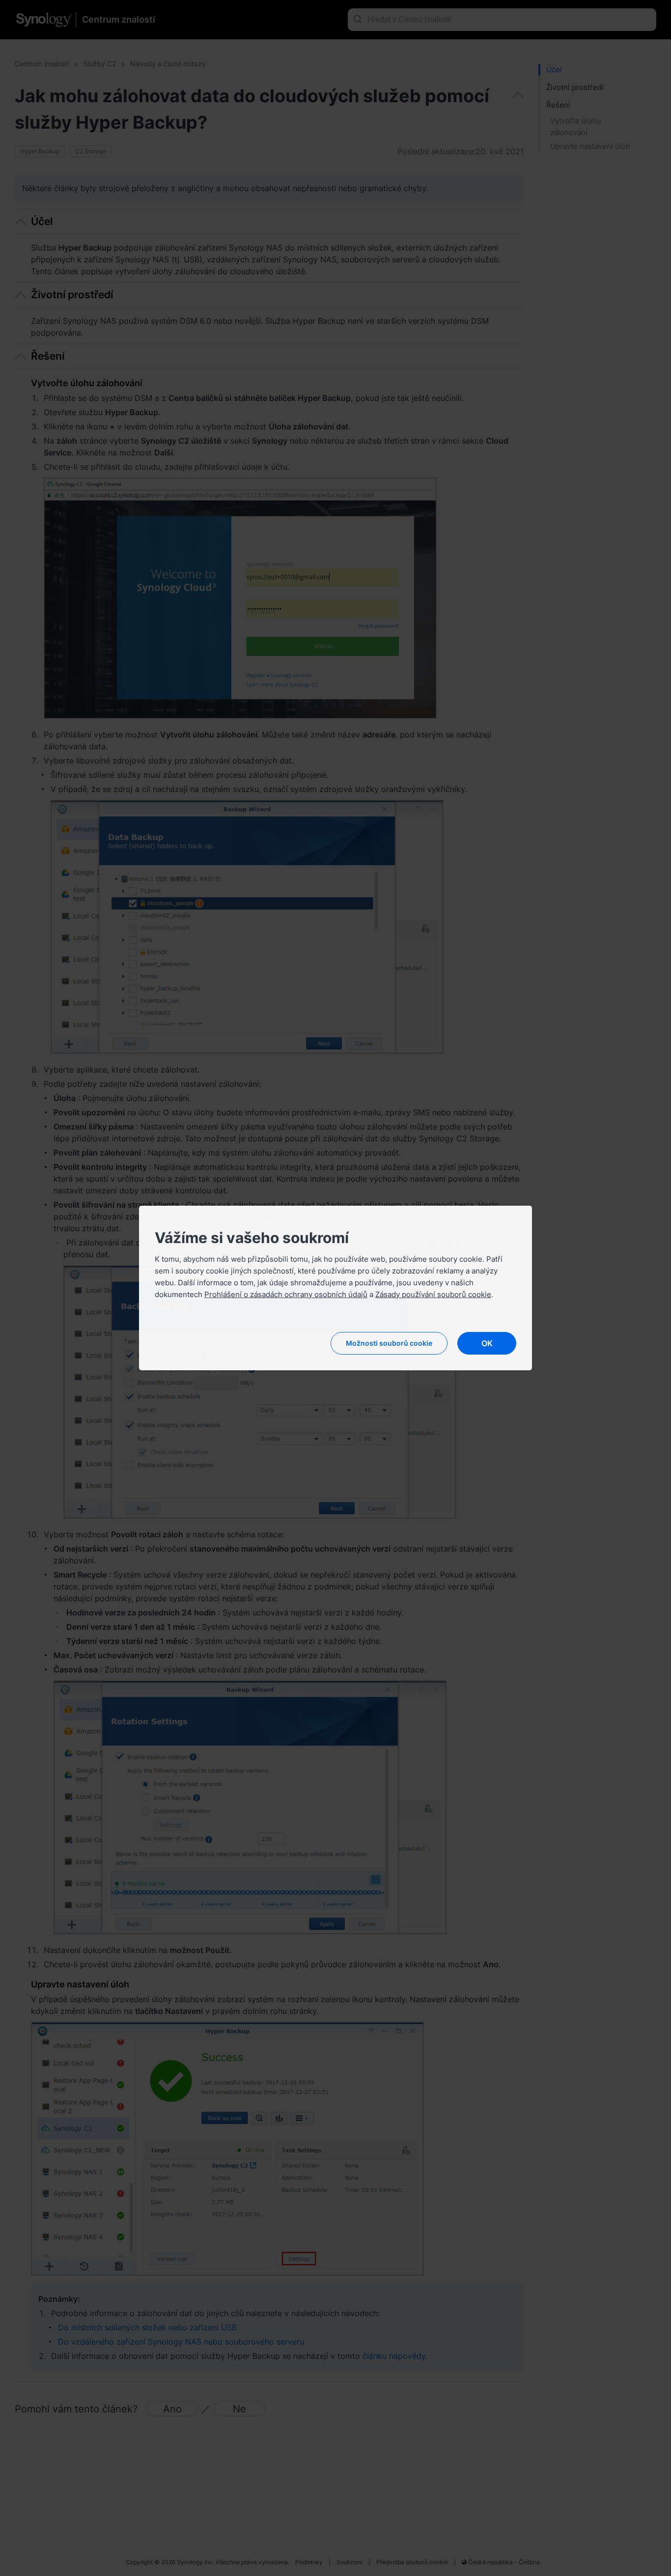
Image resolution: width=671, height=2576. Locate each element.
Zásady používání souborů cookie (433, 1294)
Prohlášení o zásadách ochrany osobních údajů (286, 1294)
